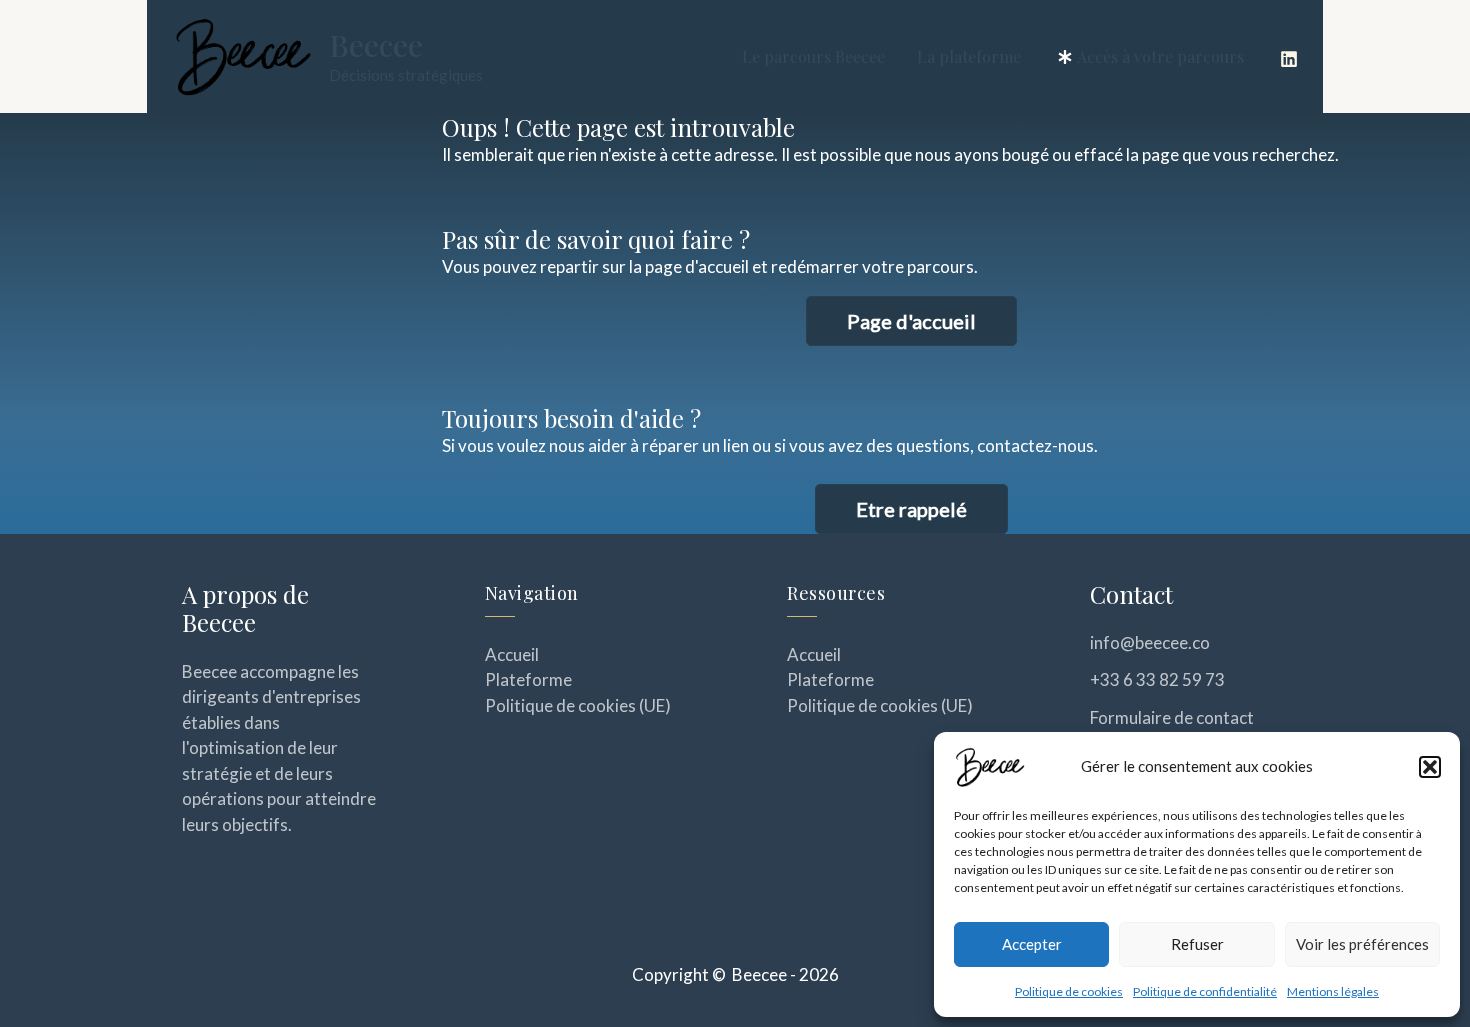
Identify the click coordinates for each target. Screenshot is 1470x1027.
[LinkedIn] (1289, 59)
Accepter (1032, 944)
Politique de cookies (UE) (578, 705)
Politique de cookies (1069, 991)
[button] (1430, 767)
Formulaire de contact (1172, 717)
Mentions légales (1333, 991)
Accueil (512, 654)
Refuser (1197, 944)
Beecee (376, 45)
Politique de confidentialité (1205, 991)
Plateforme (528, 679)
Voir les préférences (1362, 944)
